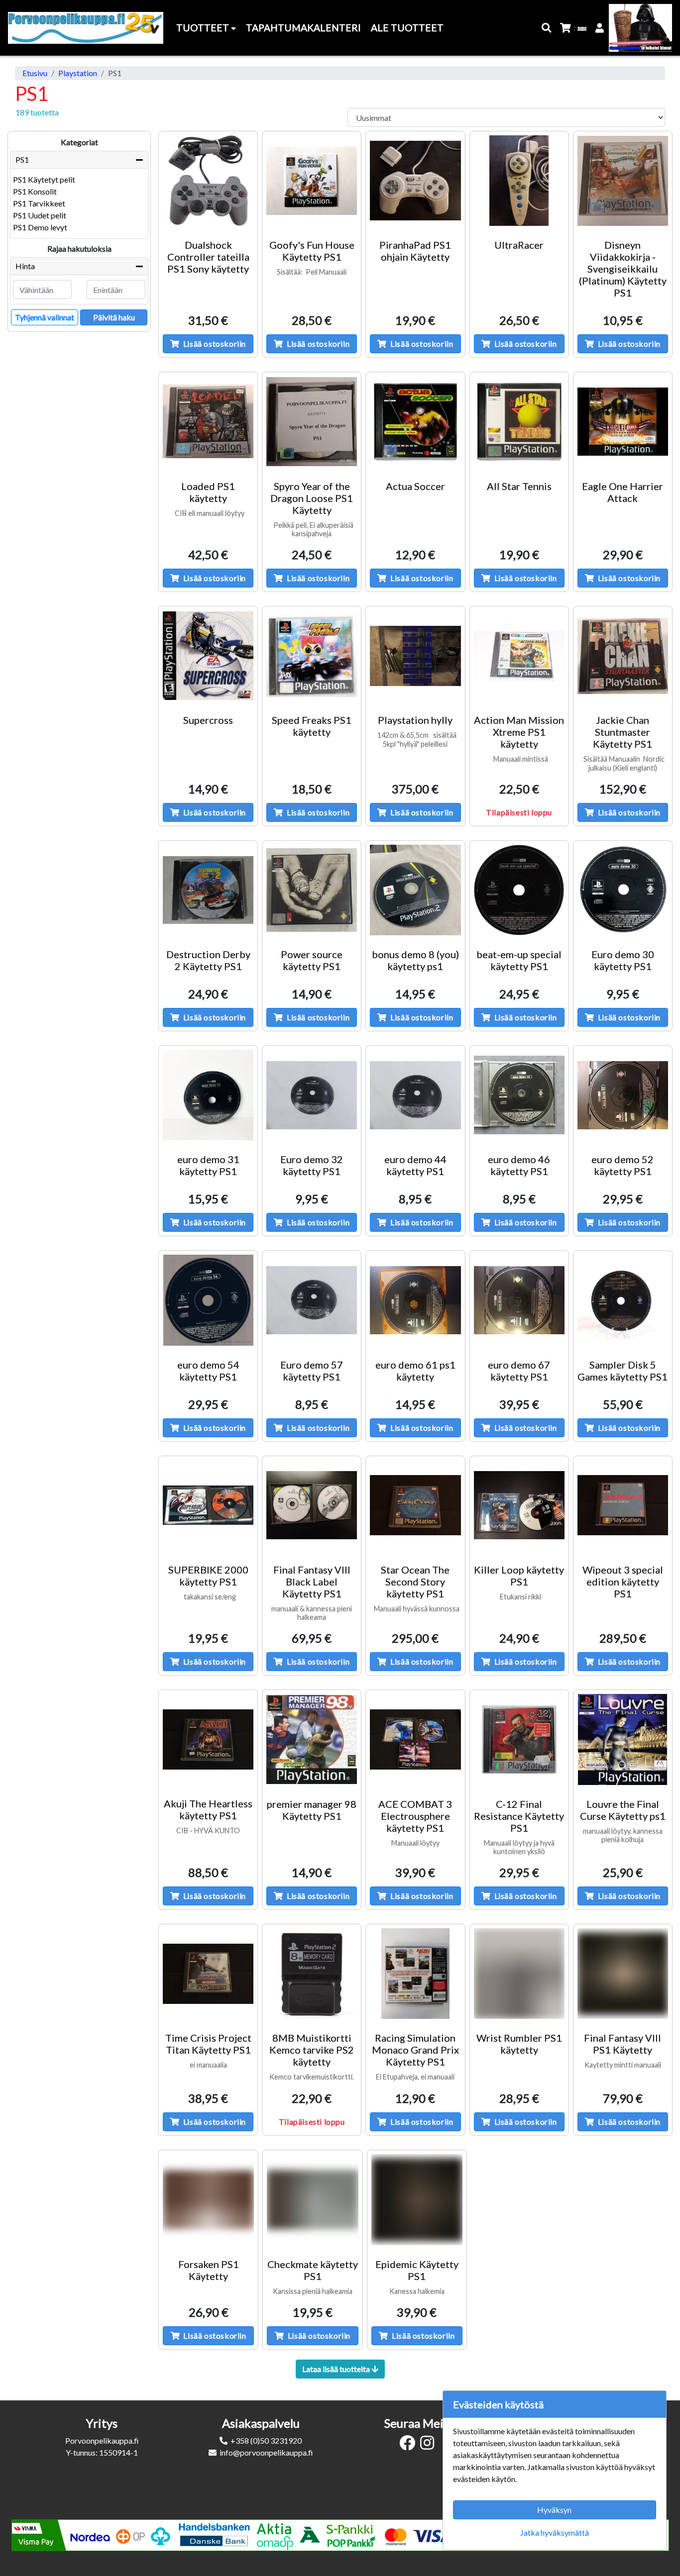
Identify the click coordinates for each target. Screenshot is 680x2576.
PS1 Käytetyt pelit (44, 179)
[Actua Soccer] (415, 421)
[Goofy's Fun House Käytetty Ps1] (312, 181)
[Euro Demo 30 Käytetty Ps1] (623, 890)
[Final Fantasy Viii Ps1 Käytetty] (623, 1974)
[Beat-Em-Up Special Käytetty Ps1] (519, 890)
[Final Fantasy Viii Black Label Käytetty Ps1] (312, 1505)
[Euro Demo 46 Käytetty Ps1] (519, 1095)
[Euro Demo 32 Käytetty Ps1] (312, 1095)
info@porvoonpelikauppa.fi (266, 2452)
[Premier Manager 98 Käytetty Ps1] (312, 1739)
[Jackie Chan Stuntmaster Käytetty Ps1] (623, 656)
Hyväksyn (554, 2510)
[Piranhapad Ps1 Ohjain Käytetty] (415, 181)
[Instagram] (430, 2445)
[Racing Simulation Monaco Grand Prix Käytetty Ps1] (415, 1974)
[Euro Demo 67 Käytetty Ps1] (519, 1300)
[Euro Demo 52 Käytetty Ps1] (623, 1095)
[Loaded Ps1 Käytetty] (208, 421)
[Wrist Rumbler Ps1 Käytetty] (519, 1974)
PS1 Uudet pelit (40, 215)
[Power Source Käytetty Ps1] (312, 890)
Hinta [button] (25, 266)
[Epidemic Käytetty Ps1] (417, 2200)
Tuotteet (204, 28)
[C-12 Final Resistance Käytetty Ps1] (519, 1739)
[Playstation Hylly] (415, 656)
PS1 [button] (22, 159)
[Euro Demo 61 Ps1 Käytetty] (415, 1300)
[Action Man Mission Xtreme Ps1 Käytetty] (519, 656)
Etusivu (35, 73)
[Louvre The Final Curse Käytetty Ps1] (623, 1739)
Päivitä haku (114, 317)
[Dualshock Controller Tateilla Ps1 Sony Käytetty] (208, 181)
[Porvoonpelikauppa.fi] (86, 28)
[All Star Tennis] (519, 421)
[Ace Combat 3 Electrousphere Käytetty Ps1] (415, 1739)
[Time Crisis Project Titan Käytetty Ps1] (208, 1974)
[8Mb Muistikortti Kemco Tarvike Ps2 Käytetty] (312, 1974)
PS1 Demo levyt (40, 227)
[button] (547, 28)
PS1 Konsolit (35, 191)
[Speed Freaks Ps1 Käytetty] (312, 656)
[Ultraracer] (519, 181)
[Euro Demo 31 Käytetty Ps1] (208, 1095)
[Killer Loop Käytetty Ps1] (519, 1505)
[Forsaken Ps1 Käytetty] (208, 2200)
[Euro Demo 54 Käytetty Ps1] (208, 1300)
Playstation (78, 73)
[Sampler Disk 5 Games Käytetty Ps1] (623, 1300)
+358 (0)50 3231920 (266, 2440)
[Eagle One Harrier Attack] (623, 421)
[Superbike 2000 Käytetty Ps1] (208, 1505)
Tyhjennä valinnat (45, 317)
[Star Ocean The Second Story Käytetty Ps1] (415, 1505)
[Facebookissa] (410, 2445)
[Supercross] (208, 656)
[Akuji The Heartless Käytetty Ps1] (208, 1739)
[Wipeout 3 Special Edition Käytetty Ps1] (623, 1505)
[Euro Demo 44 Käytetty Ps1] (415, 1095)
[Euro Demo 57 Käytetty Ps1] (312, 1300)
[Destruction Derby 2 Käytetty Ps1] (208, 890)
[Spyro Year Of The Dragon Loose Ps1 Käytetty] (312, 421)
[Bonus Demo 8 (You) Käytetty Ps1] (415, 890)
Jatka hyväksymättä (555, 2532)
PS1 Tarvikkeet (39, 203)
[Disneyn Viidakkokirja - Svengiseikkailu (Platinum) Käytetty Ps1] (623, 181)
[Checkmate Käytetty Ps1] (312, 2200)
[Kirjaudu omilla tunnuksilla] (600, 28)
